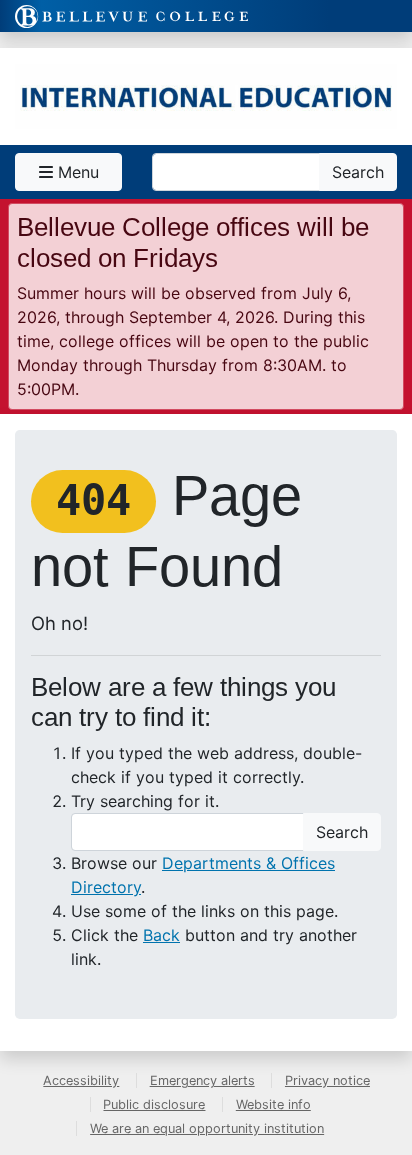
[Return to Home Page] (206, 96)
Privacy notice (327, 1080)
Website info (273, 1104)
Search (358, 172)
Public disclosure (154, 1104)
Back (161, 935)
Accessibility (81, 1080)
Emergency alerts (202, 1080)
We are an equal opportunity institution (207, 1128)
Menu (76, 172)
